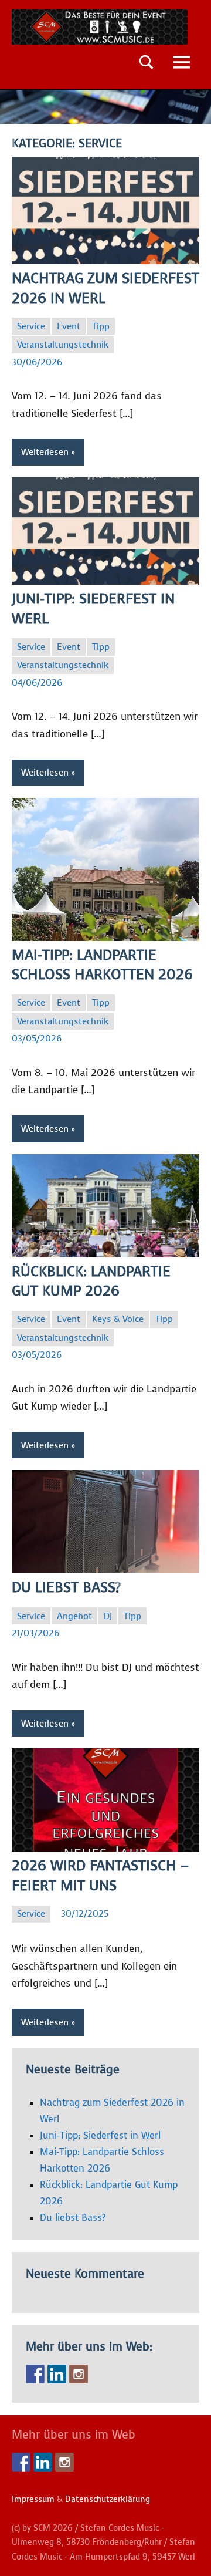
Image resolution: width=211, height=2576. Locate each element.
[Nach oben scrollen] (187, 2552)
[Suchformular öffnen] (147, 62)
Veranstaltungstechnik (63, 345)
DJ (108, 1616)
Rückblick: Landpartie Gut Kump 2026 (91, 1282)
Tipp (101, 326)
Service (31, 326)
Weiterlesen (45, 452)
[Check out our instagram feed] (79, 2374)
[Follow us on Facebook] (35, 2374)
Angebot (74, 1616)
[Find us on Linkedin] (57, 2374)
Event (69, 326)
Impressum (33, 2499)
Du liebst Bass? (66, 1587)
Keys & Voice (118, 1319)
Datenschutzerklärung (108, 2499)
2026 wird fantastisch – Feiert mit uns (100, 1876)
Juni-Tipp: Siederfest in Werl (100, 2135)
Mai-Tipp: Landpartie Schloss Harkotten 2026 (102, 965)
